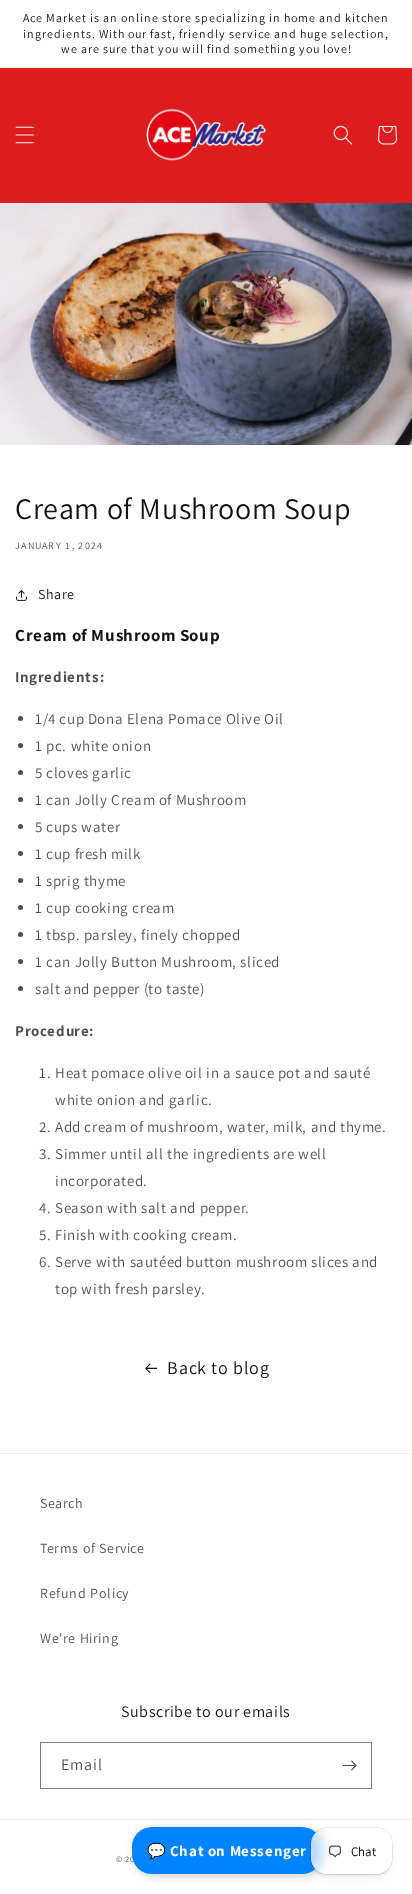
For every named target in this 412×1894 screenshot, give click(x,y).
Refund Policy (84, 1593)
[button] (25, 135)
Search (62, 1503)
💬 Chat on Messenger (227, 1850)
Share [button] (56, 594)
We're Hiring (79, 1638)
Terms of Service (92, 1548)
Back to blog (218, 1367)
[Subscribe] (349, 1765)
